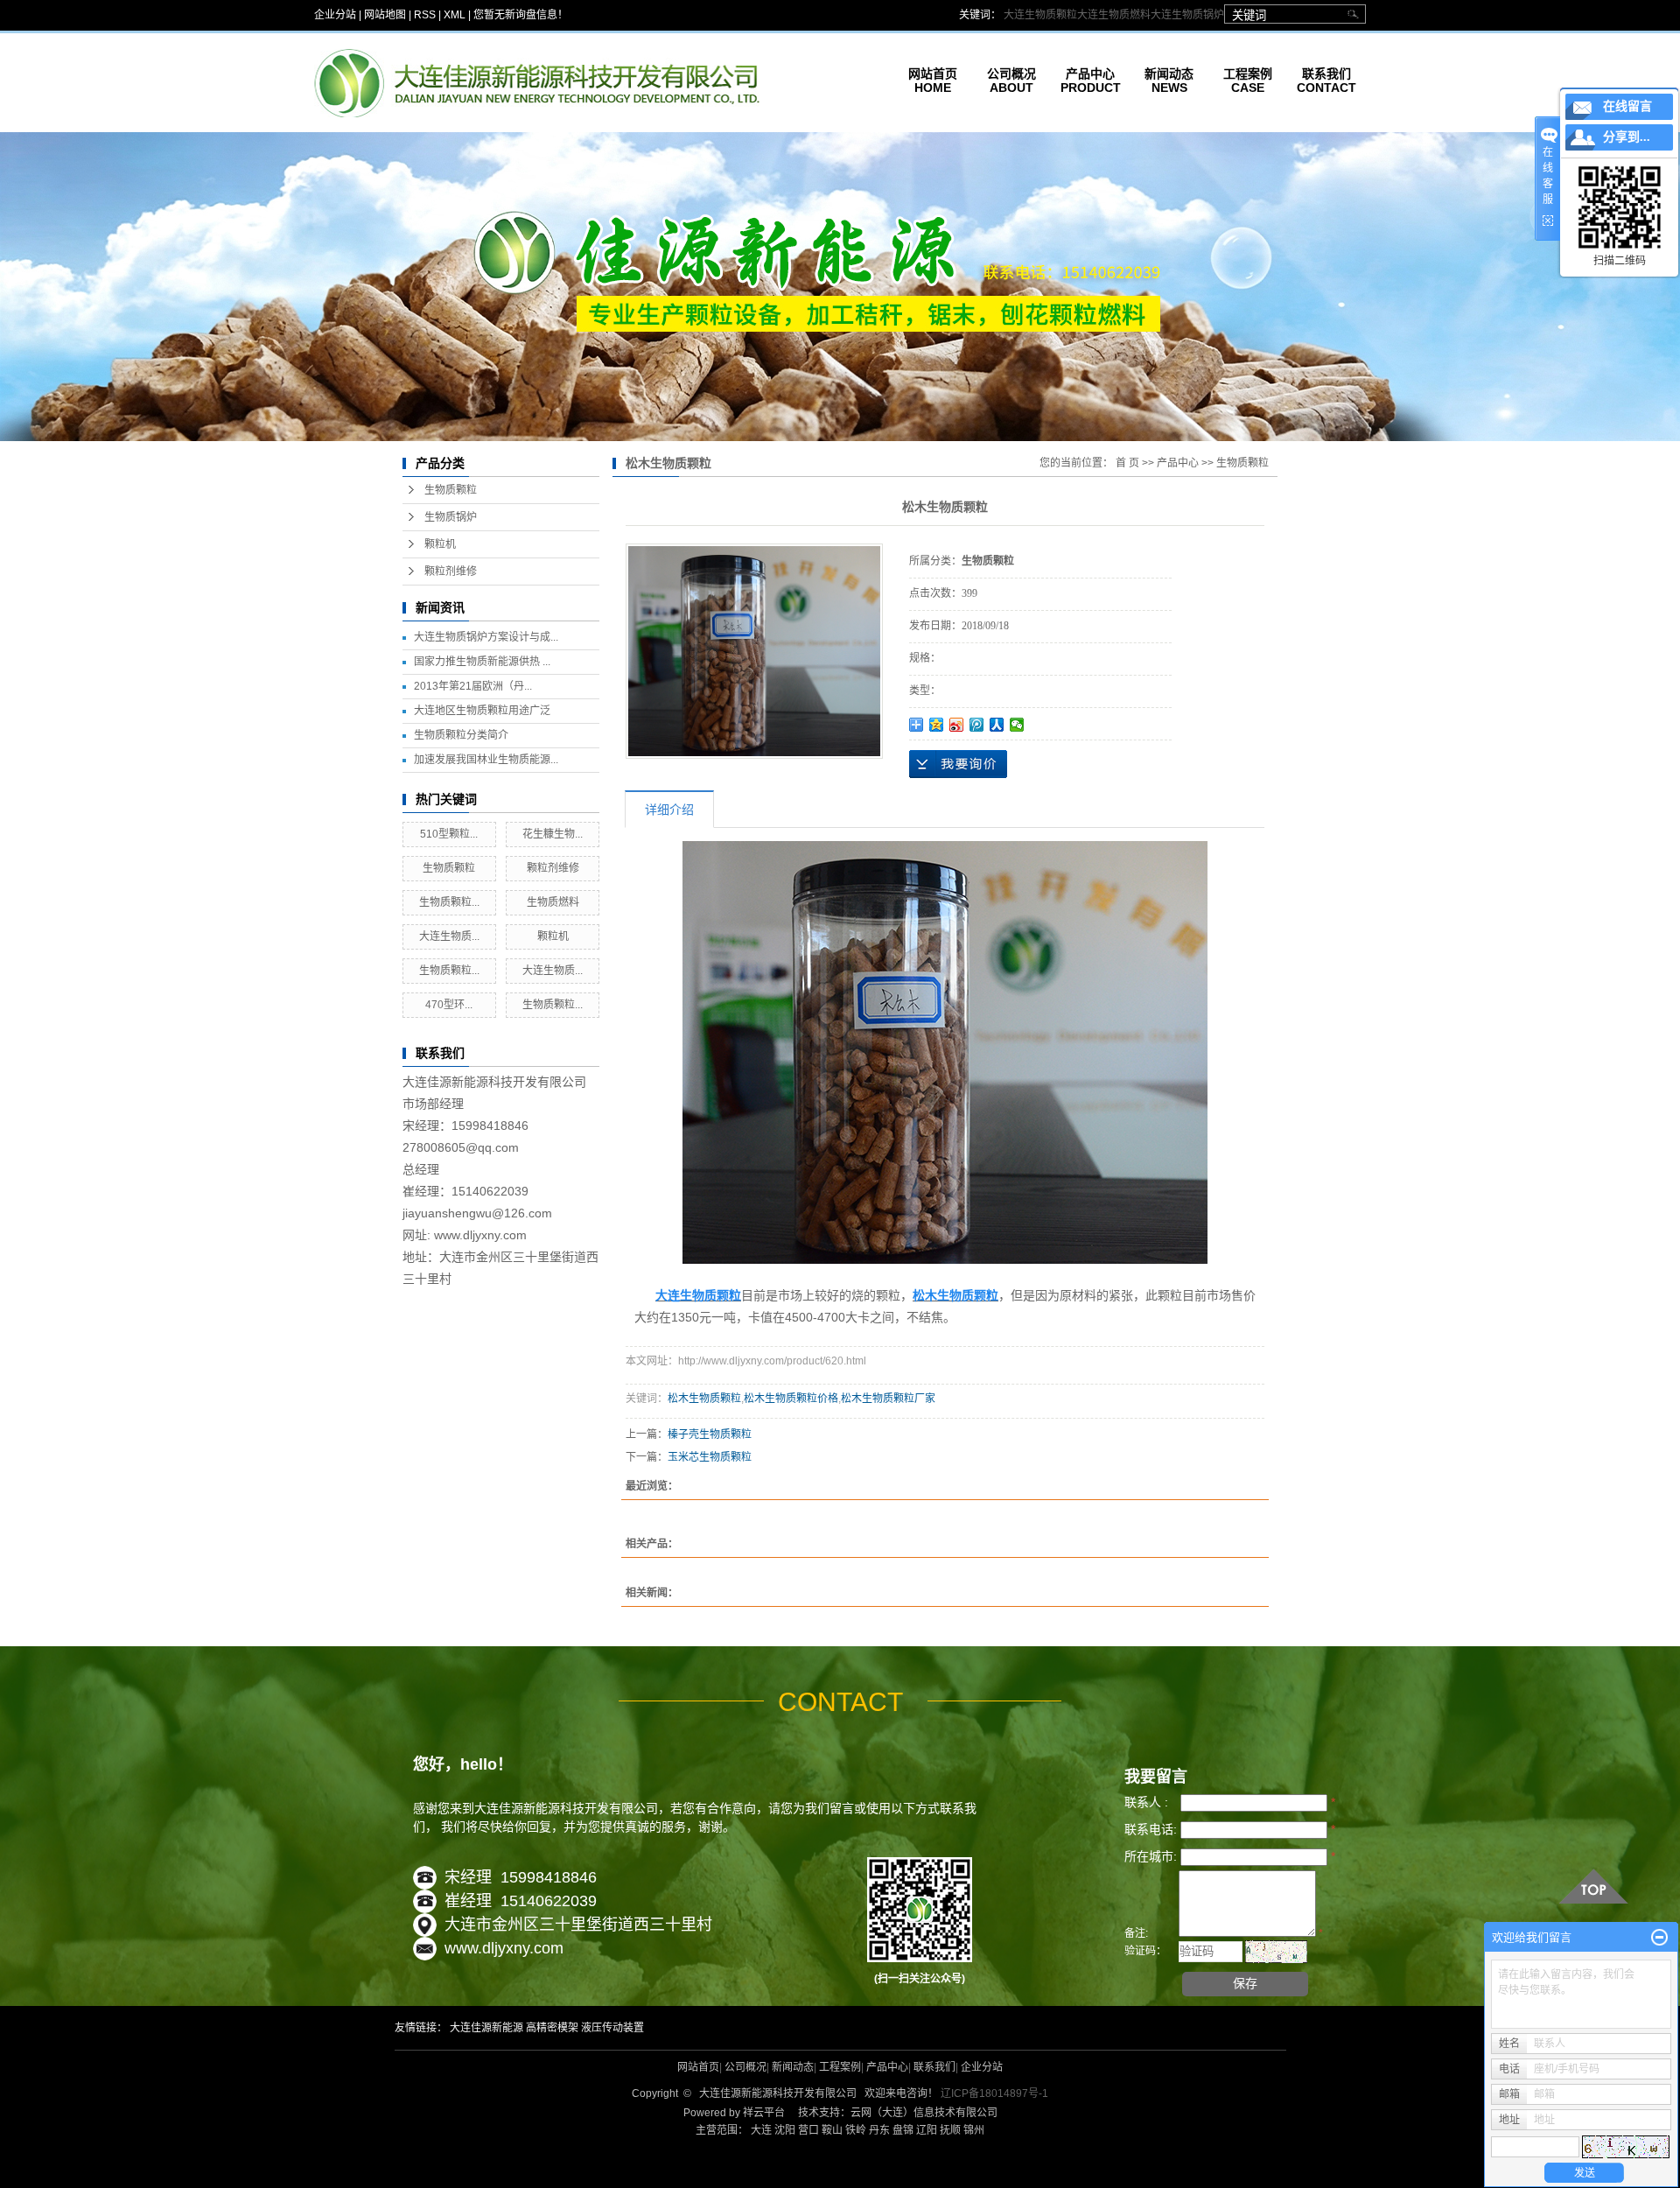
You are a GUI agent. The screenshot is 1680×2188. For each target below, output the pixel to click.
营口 (808, 2130)
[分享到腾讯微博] (977, 725)
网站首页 (698, 2067)
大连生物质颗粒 (1040, 15)
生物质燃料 (553, 902)
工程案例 (840, 2067)
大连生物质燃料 (1114, 15)
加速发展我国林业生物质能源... (486, 760)
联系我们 (934, 2067)
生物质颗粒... (449, 902)
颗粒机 (440, 544)
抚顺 (950, 2130)
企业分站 (335, 15)
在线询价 (958, 764)
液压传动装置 (612, 2028)
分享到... (1627, 137)
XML (455, 15)
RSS (425, 15)
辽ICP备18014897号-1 (993, 2093)
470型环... (449, 1005)
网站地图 (385, 15)
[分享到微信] (1017, 725)
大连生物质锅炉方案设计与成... (486, 637)
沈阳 (785, 2130)
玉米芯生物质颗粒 (710, 1457)
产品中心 (1178, 463)
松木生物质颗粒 (704, 1399)
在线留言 (1627, 106)
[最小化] (1659, 1938)
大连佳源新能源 (486, 2028)
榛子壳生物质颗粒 (710, 1434)
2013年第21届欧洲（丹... (473, 686)
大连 (761, 2130)
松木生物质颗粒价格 (791, 1399)
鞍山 (832, 2130)
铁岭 (856, 2130)
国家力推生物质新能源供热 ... (482, 662)
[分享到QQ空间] (937, 725)
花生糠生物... (553, 834)
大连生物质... (449, 936)
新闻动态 (793, 2067)
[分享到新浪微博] (957, 725)
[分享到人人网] (997, 725)
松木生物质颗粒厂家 (888, 1399)
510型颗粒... (449, 834)
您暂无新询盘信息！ (521, 15)
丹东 (879, 2130)
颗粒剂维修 (451, 572)
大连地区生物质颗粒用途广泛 (482, 711)
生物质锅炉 (451, 517)
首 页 (1127, 463)
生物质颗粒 (451, 490)
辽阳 (927, 2130)
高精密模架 (552, 2028)
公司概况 (745, 2067)
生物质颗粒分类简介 (461, 735)
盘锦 (903, 2130)
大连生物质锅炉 (1187, 15)
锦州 (974, 2130)
